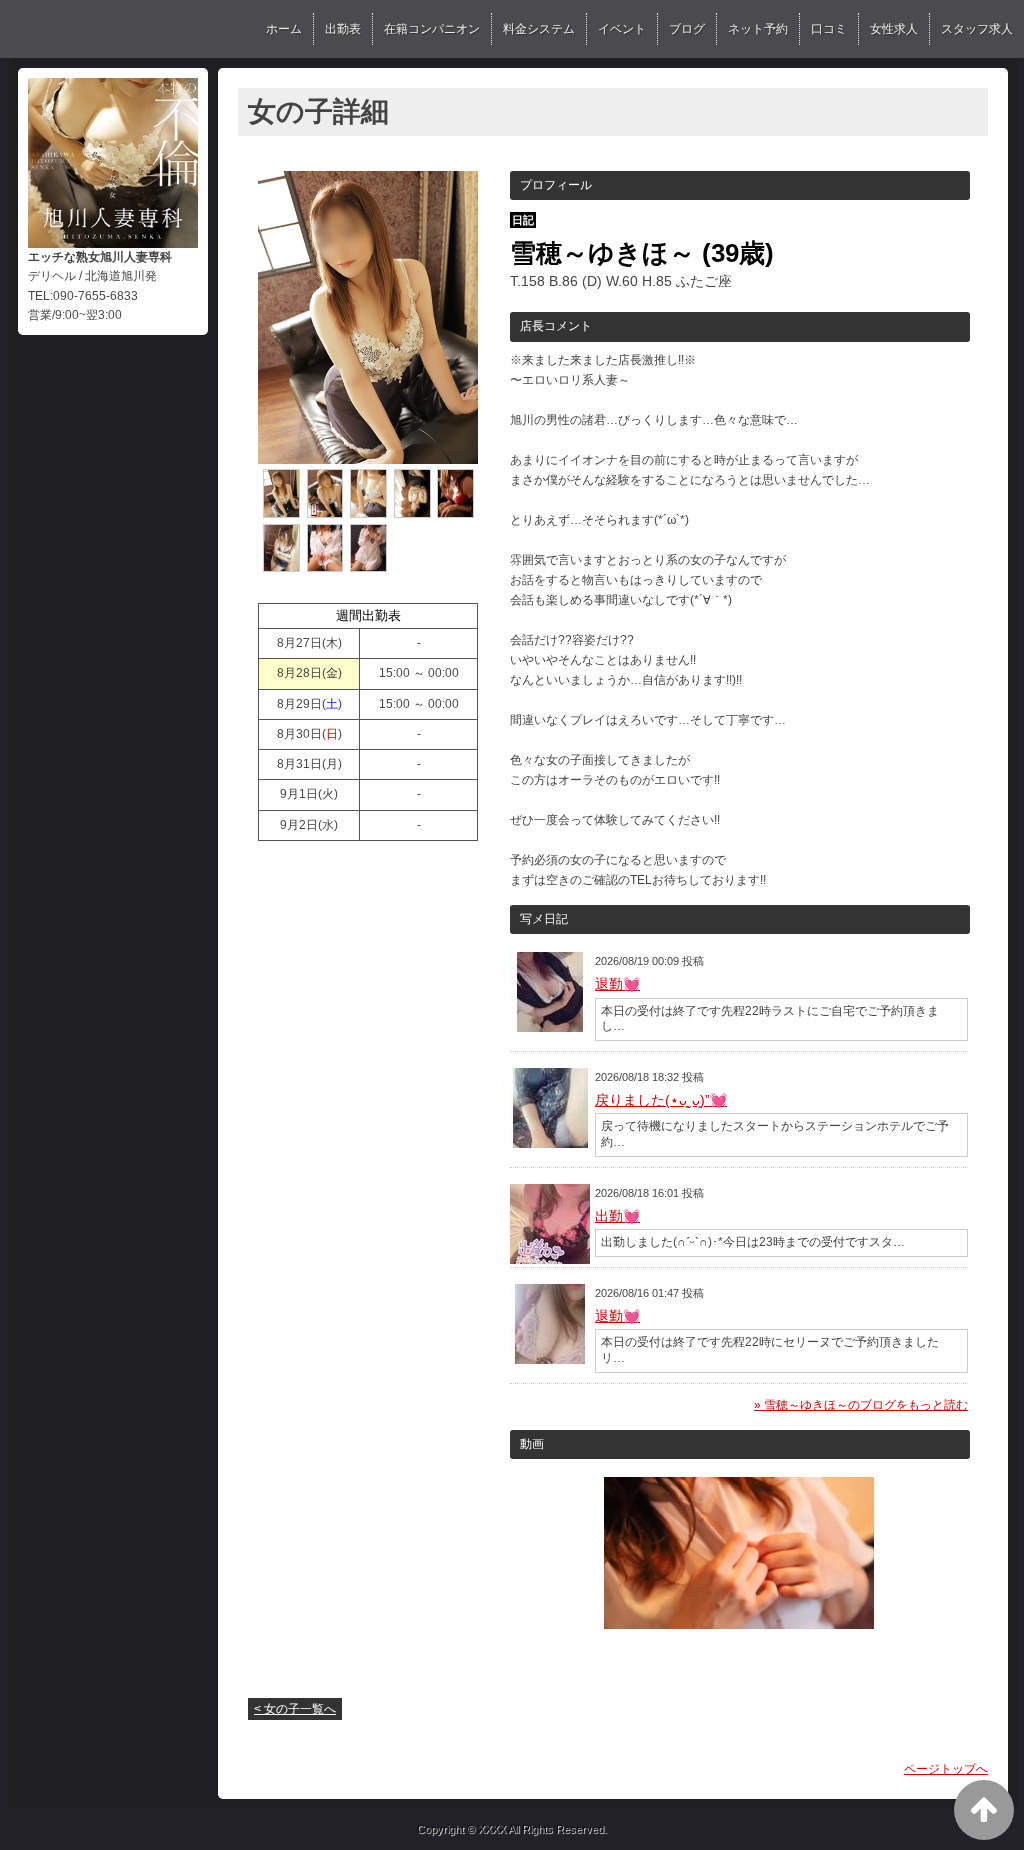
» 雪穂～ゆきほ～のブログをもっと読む (861, 1405)
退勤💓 (617, 984)
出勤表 (343, 29)
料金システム (539, 29)
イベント (622, 29)
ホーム (284, 29)
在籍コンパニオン (432, 29)
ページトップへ (946, 1769)
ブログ (687, 29)
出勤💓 (617, 1216)
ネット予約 (758, 29)
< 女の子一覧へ (295, 1709)
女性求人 (894, 29)
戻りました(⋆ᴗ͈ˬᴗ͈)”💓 (661, 1100)
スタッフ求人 (977, 29)
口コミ (829, 29)
